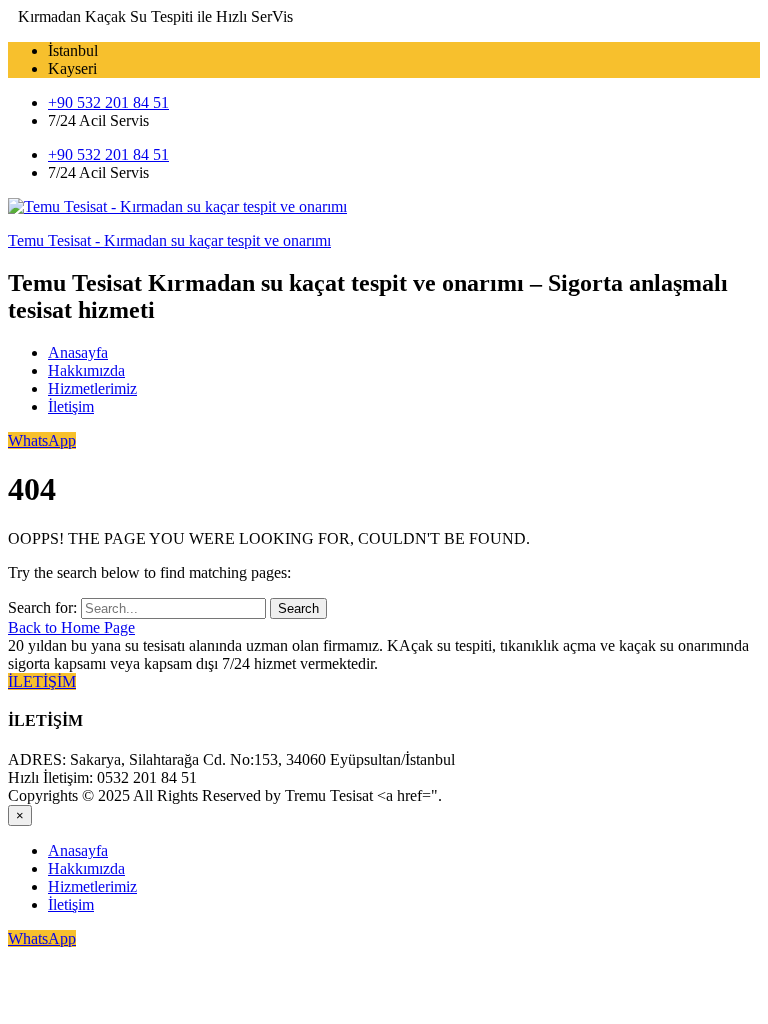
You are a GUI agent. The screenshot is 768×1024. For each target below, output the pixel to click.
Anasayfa (78, 352)
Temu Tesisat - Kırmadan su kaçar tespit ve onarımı (169, 240)
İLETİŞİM (42, 681)
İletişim (71, 406)
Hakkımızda (86, 370)
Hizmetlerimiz (92, 388)
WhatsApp (42, 440)
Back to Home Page (71, 627)
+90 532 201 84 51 (108, 102)
